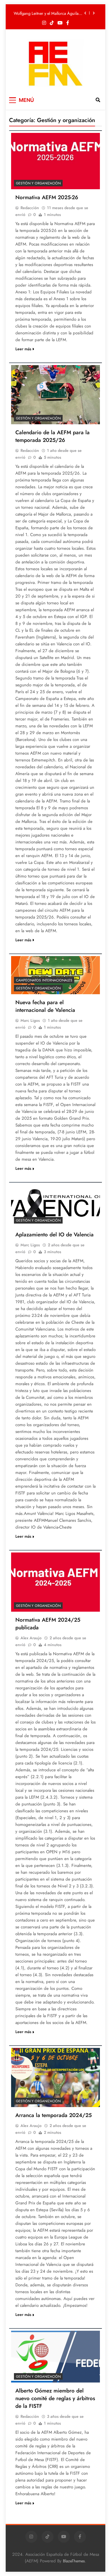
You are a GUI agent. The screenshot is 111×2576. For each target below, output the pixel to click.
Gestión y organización (38, 183)
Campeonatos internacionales (44, 980)
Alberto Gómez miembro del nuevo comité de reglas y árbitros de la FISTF (55, 2398)
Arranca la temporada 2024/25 (54, 2115)
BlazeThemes (74, 2561)
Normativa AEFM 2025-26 (47, 197)
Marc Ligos (30, 1020)
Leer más (23, 349)
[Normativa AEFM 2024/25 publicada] (55, 1582)
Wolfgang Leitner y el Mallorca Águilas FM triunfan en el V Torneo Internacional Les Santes (47, 13)
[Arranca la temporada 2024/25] (55, 2077)
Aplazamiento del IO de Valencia (55, 1235)
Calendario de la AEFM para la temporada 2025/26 (53, 436)
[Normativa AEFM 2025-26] (55, 161)
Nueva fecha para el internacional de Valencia (45, 1006)
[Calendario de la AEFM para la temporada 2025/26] (55, 395)
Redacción (30, 208)
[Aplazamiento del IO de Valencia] (55, 1205)
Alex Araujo (31, 1638)
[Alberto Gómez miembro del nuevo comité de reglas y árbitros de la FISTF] (55, 2357)
